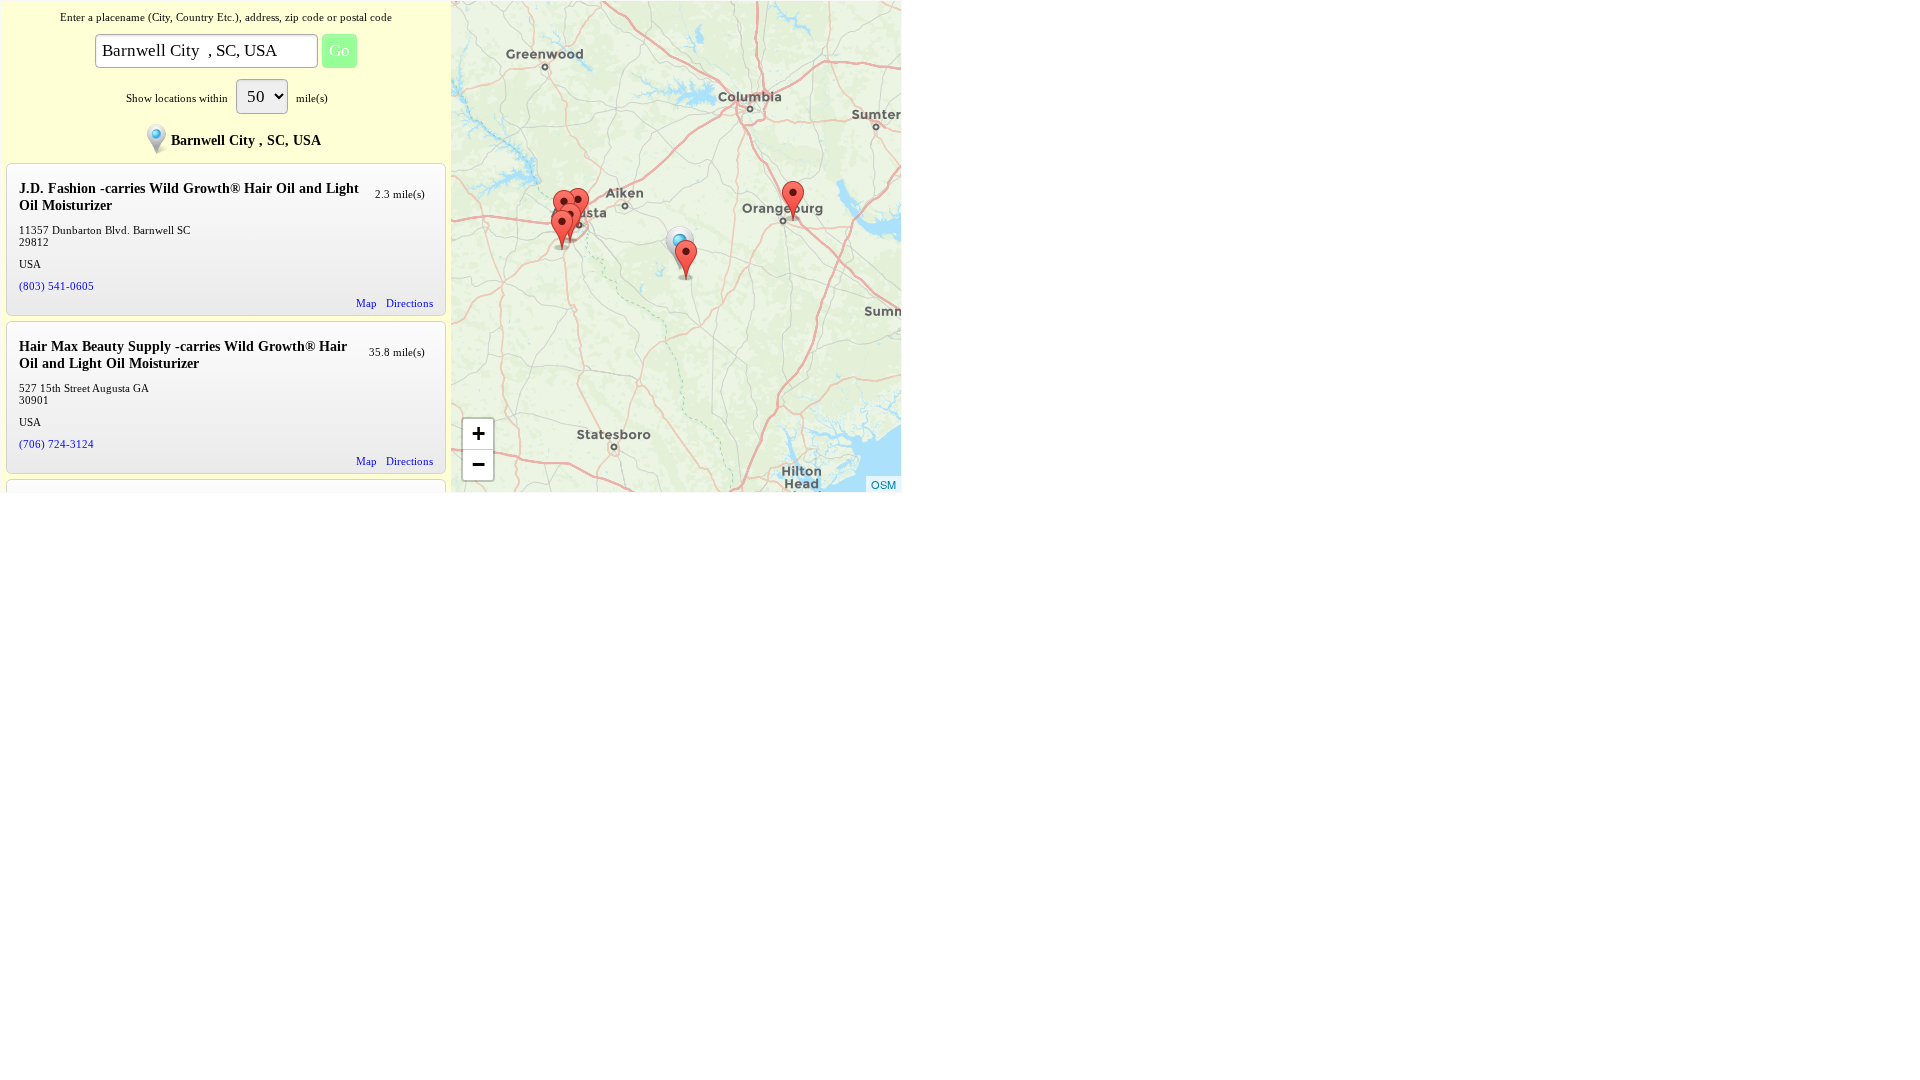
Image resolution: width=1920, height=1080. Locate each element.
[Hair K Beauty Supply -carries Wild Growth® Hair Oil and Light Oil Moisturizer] (562, 230)
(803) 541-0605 (56, 286)
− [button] (478, 464)
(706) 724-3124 (56, 444)
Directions (409, 303)
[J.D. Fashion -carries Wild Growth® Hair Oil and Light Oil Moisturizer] (686, 260)
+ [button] (478, 433)
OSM (883, 484)
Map (366, 303)
